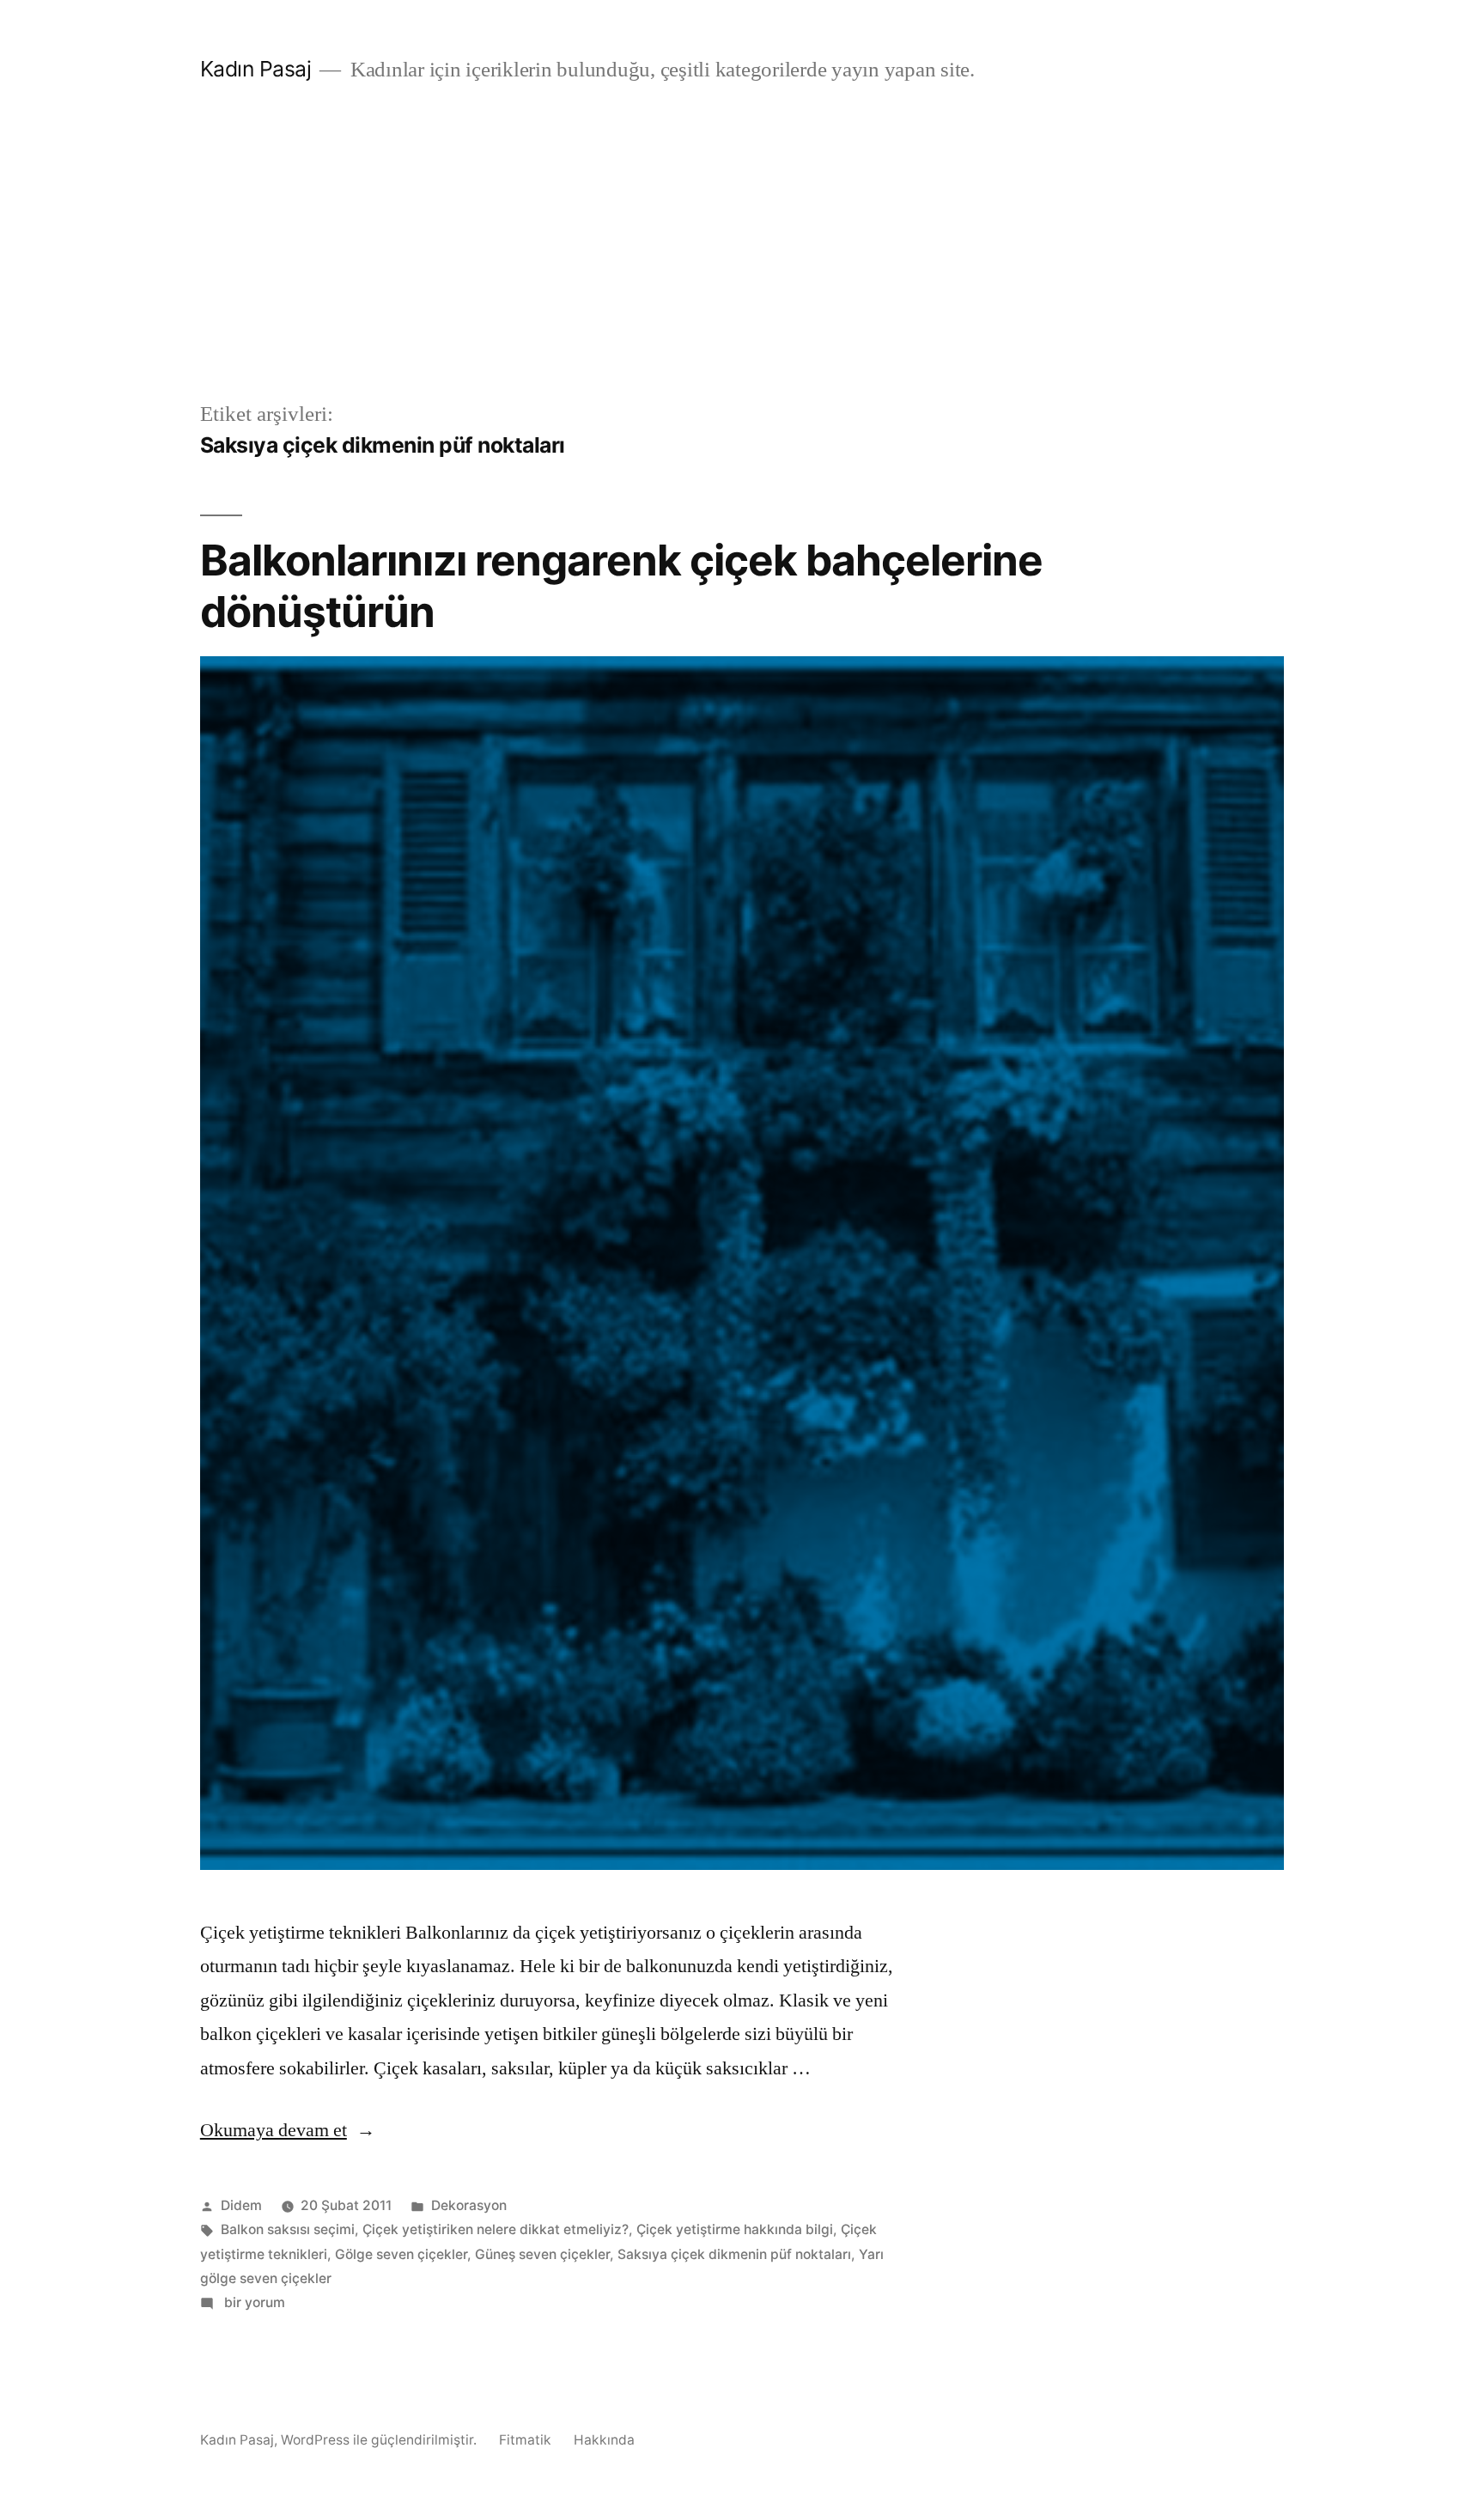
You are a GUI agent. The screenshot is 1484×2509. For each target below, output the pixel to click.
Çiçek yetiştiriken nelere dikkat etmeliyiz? (496, 2229)
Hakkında (604, 2440)
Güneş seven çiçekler (542, 2254)
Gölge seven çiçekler (401, 2254)
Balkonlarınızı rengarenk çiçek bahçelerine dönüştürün (621, 585)
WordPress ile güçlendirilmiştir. (380, 2440)
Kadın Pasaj (256, 69)
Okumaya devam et (288, 2130)
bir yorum (253, 2302)
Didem (241, 2205)
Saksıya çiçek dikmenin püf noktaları (734, 2254)
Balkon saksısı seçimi (288, 2229)
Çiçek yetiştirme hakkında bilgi (735, 2229)
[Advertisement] (742, 270)
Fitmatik (525, 2440)
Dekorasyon (469, 2205)
